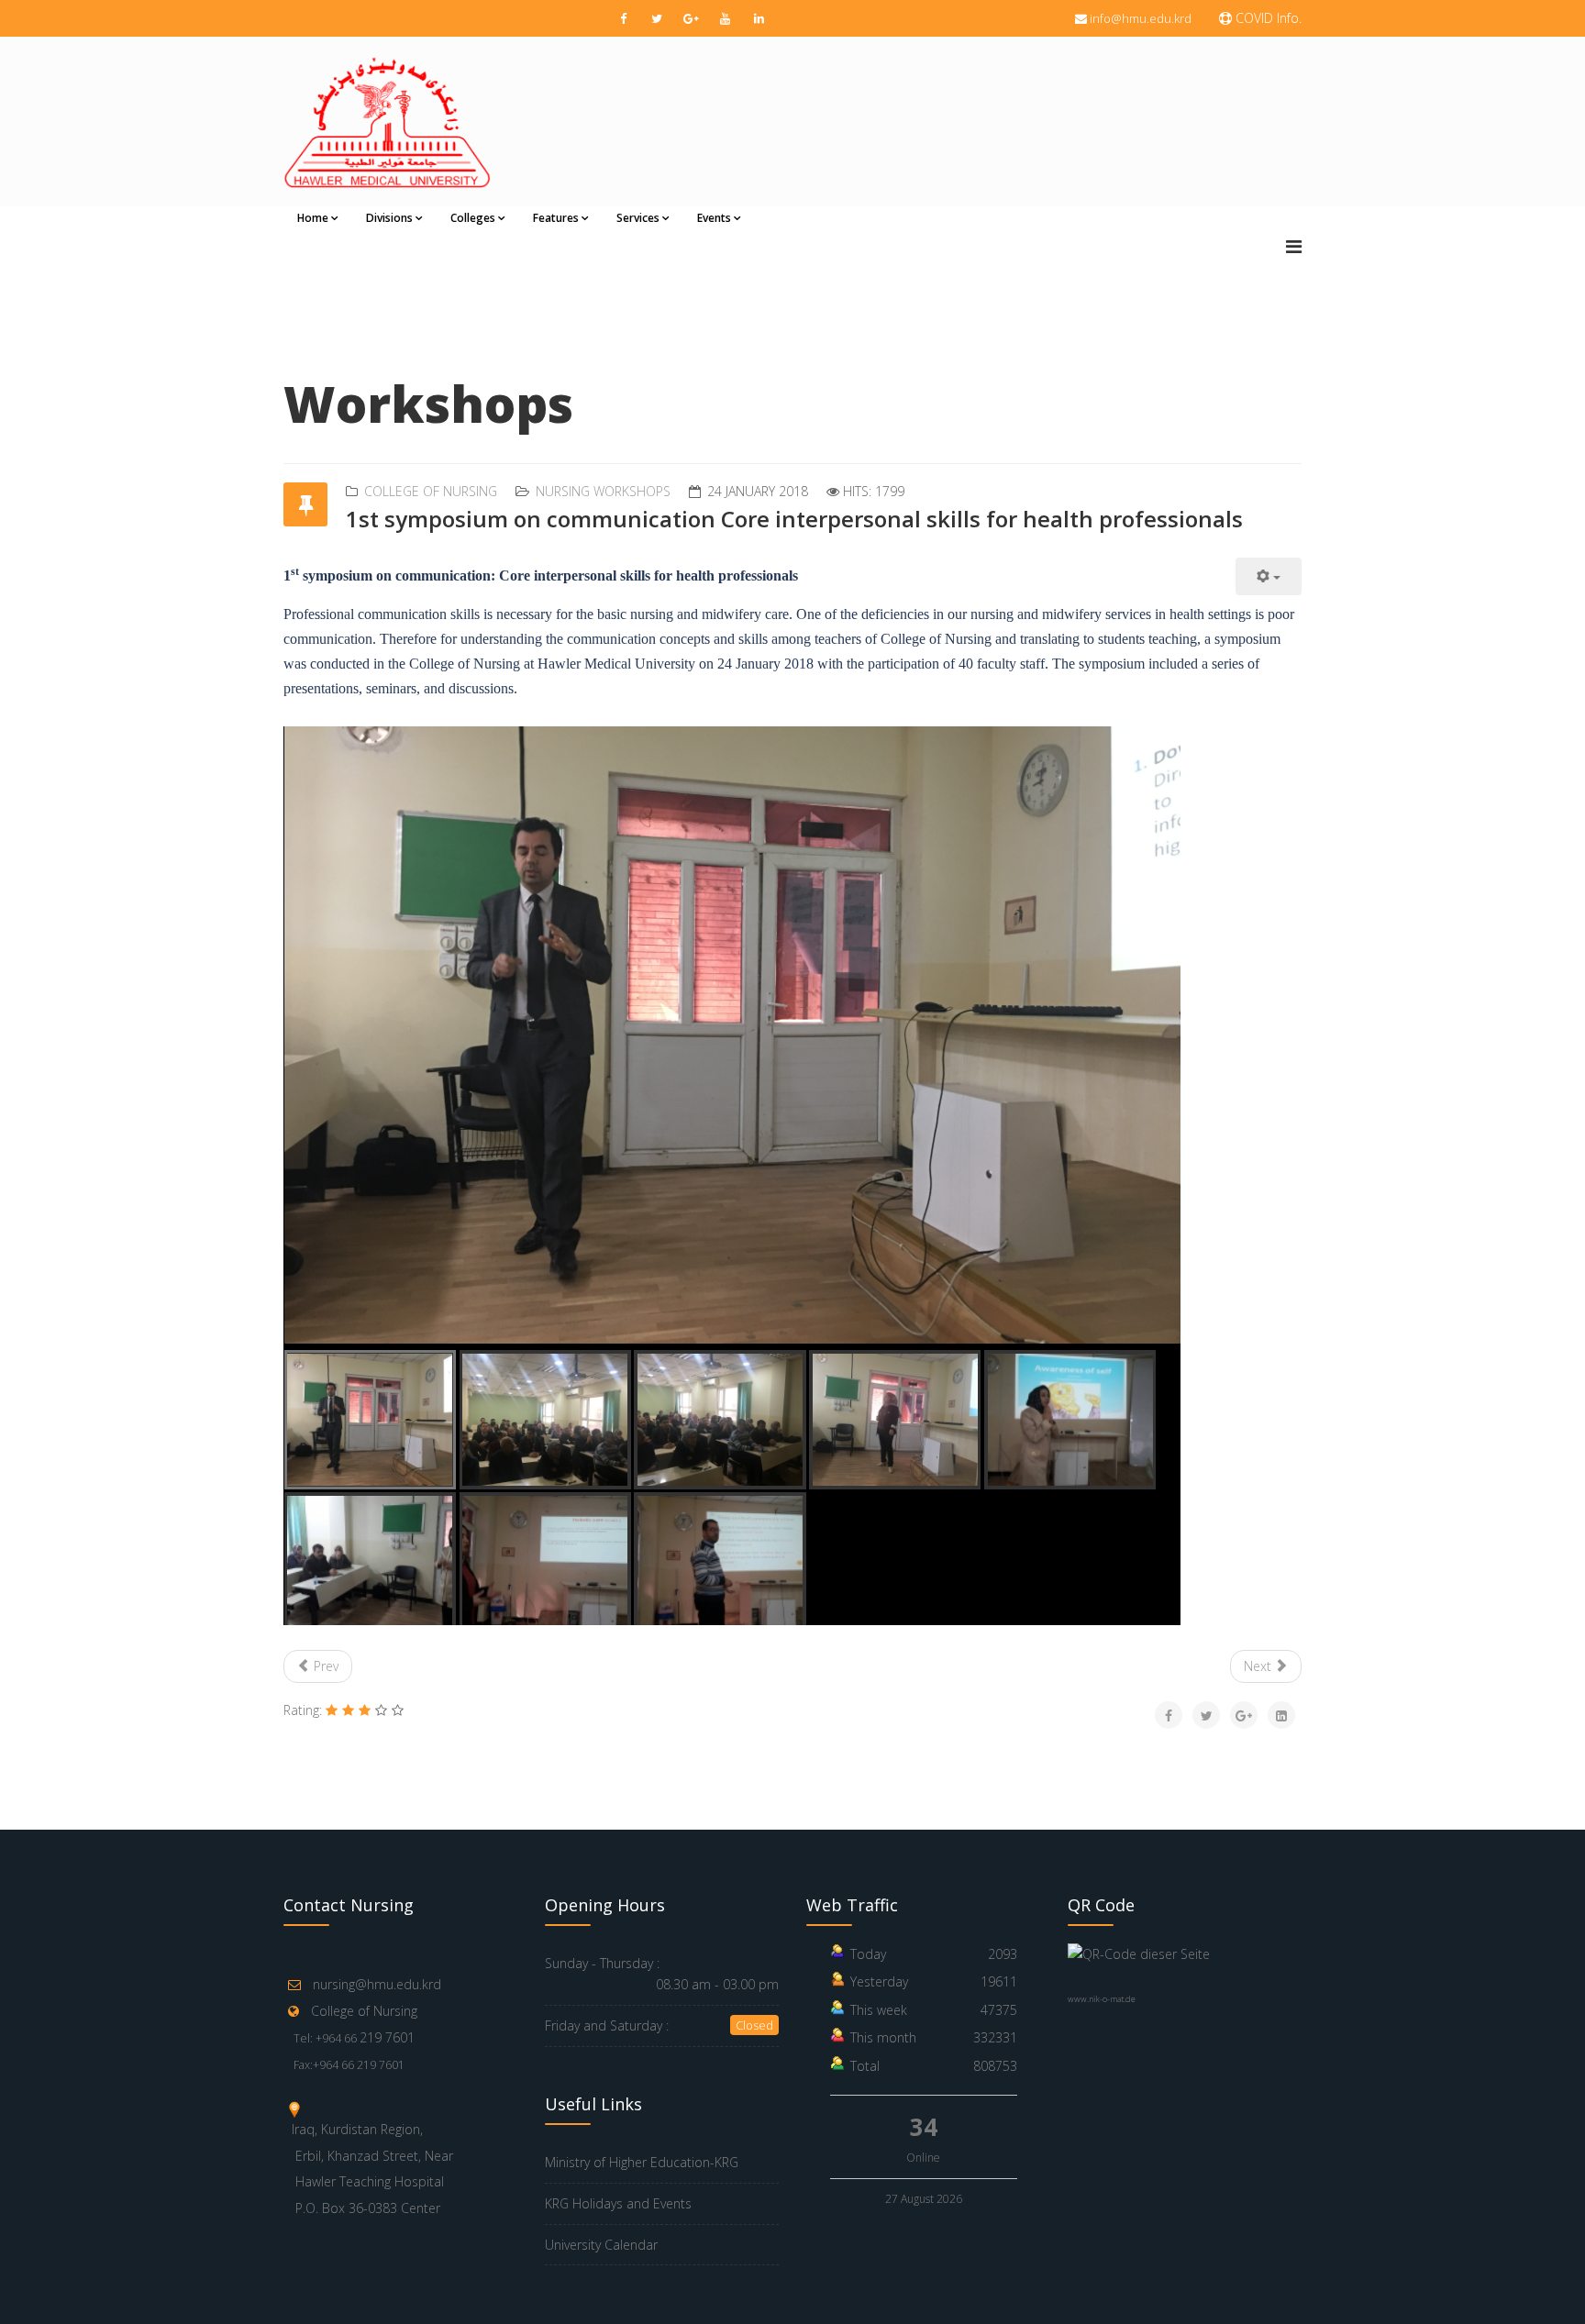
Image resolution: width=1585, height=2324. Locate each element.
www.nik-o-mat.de (1102, 1999)
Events (714, 218)
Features (556, 218)
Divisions (389, 218)
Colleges (473, 218)
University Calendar (601, 2245)
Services (638, 218)
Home (313, 218)
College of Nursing (431, 491)
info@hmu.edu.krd (1141, 18)
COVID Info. (1267, 18)
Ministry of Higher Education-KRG (642, 2162)
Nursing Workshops (603, 491)
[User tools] (1269, 576)
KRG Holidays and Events (618, 2203)
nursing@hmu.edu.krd (377, 1984)
